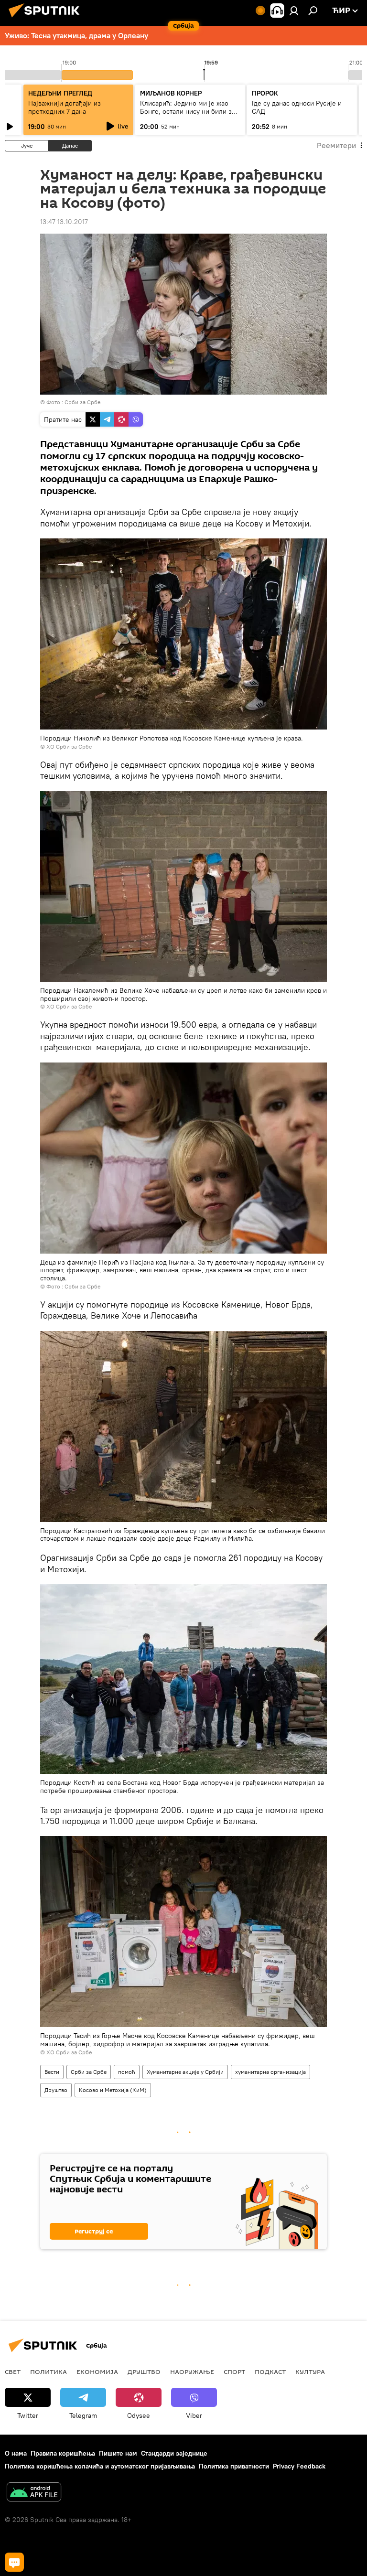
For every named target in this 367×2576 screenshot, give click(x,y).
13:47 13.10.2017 (64, 222)
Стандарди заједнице (174, 2453)
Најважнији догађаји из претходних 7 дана (65, 107)
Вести (52, 2072)
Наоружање (192, 2372)
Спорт (234, 2372)
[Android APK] (34, 2493)
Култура (310, 2372)
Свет (13, 2372)
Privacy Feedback (299, 2466)
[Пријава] (294, 11)
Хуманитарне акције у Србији (185, 2072)
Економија (97, 2372)
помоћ (127, 2072)
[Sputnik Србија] (47, 19)
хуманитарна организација (270, 2072)
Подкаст (270, 2372)
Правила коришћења (63, 2453)
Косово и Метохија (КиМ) (113, 2090)
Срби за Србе (82, 402)
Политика (49, 2372)
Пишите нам (118, 2453)
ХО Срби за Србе (69, 746)
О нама (16, 2453)
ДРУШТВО (144, 2372)
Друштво (56, 2090)
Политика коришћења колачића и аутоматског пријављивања (100, 2466)
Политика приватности (234, 2466)
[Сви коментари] (14, 2562)
